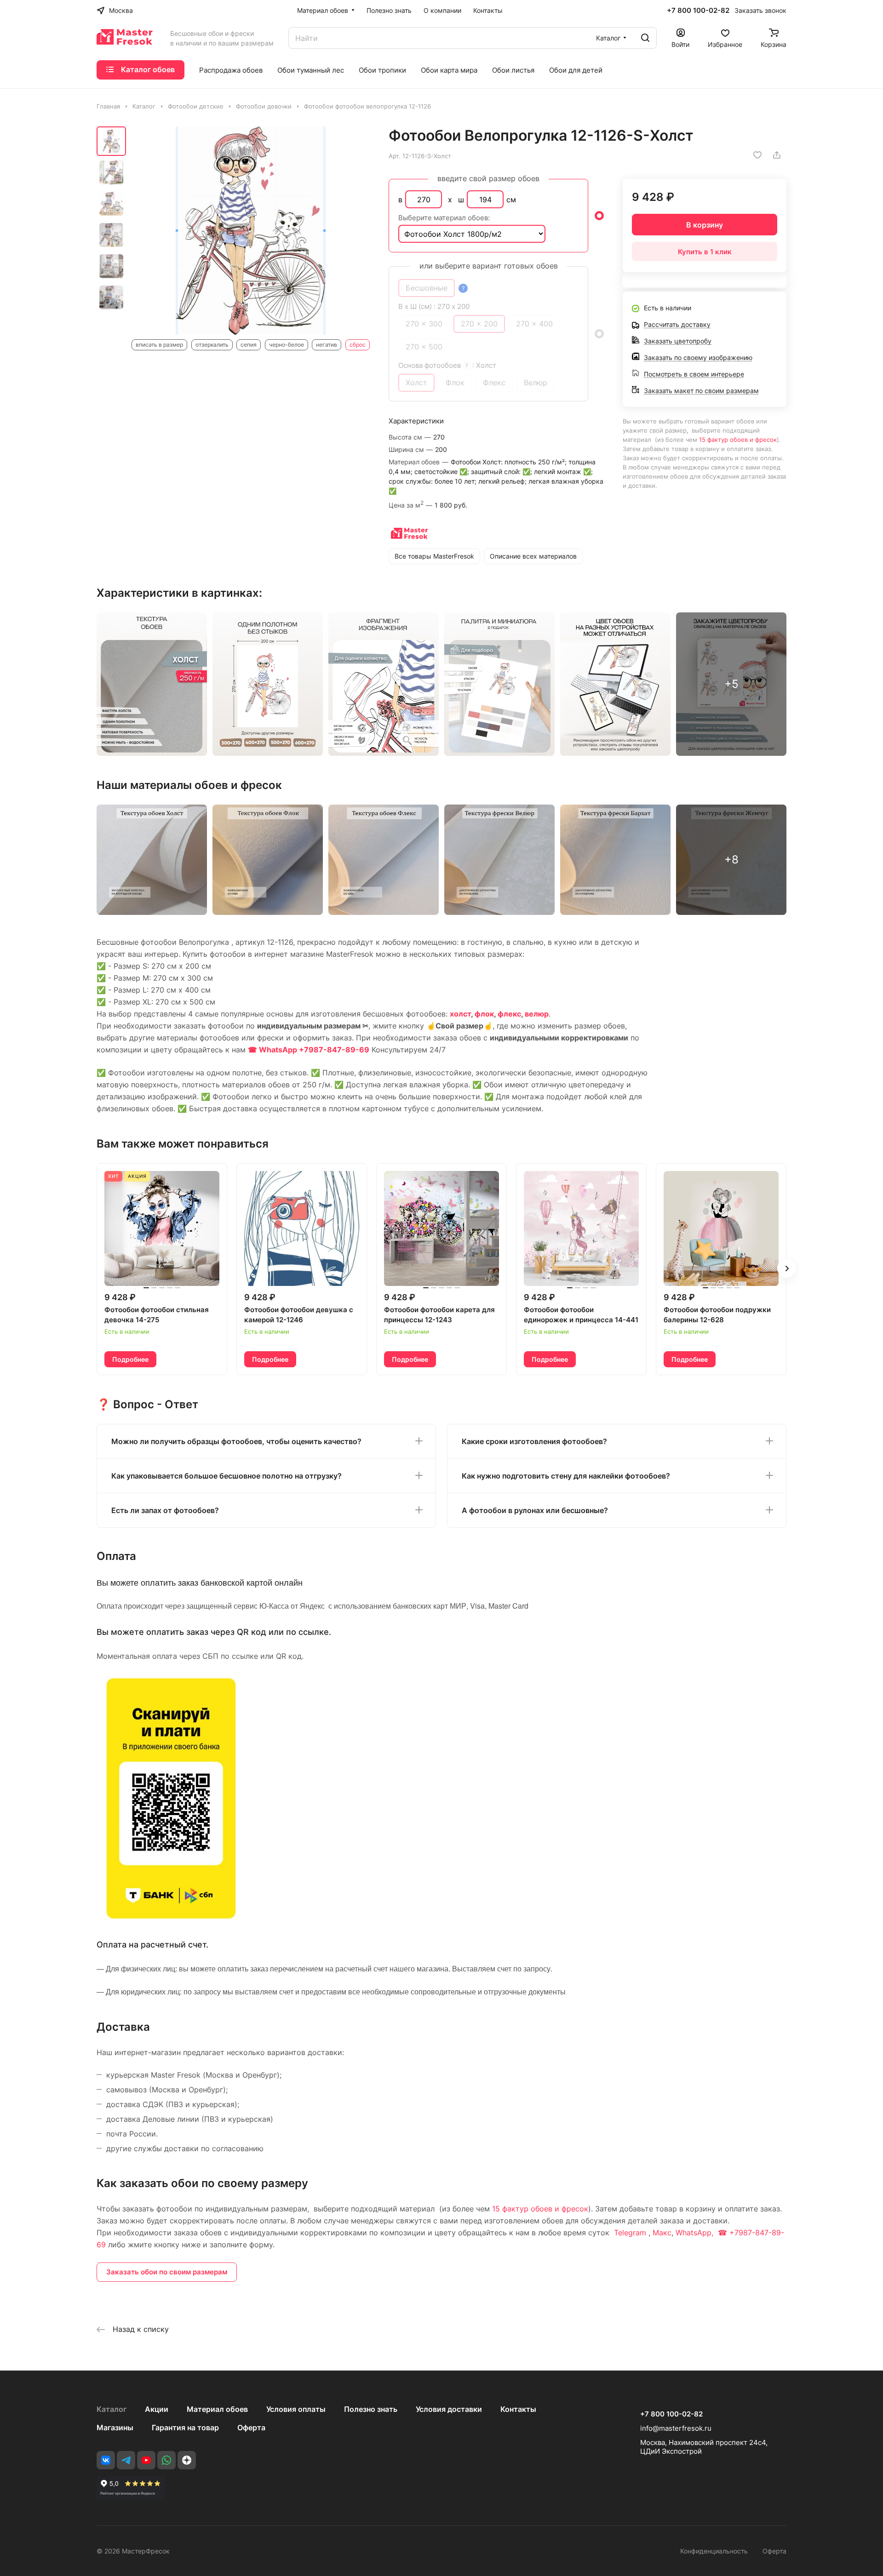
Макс (662, 2233)
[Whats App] (166, 2460)
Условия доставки (449, 2409)
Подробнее (130, 1359)
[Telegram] (126, 2460)
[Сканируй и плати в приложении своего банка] (171, 1919)
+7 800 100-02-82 (698, 11)
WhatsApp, (696, 2233)
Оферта (251, 2427)
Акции (157, 2409)
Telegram (630, 2233)
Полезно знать (371, 2409)
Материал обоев (217, 2409)
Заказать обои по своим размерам (167, 2272)
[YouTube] (146, 2460)
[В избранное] (757, 155)
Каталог (112, 2409)
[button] (786, 1268)
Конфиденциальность (714, 2551)
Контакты (518, 2409)
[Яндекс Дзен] (187, 2460)
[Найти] (645, 38)
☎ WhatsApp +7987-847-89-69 (309, 1050)
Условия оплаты (296, 2409)
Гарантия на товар (185, 2427)
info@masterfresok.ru (676, 2428)
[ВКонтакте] (106, 2460)
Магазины (115, 2427)
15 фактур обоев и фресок (738, 440)
